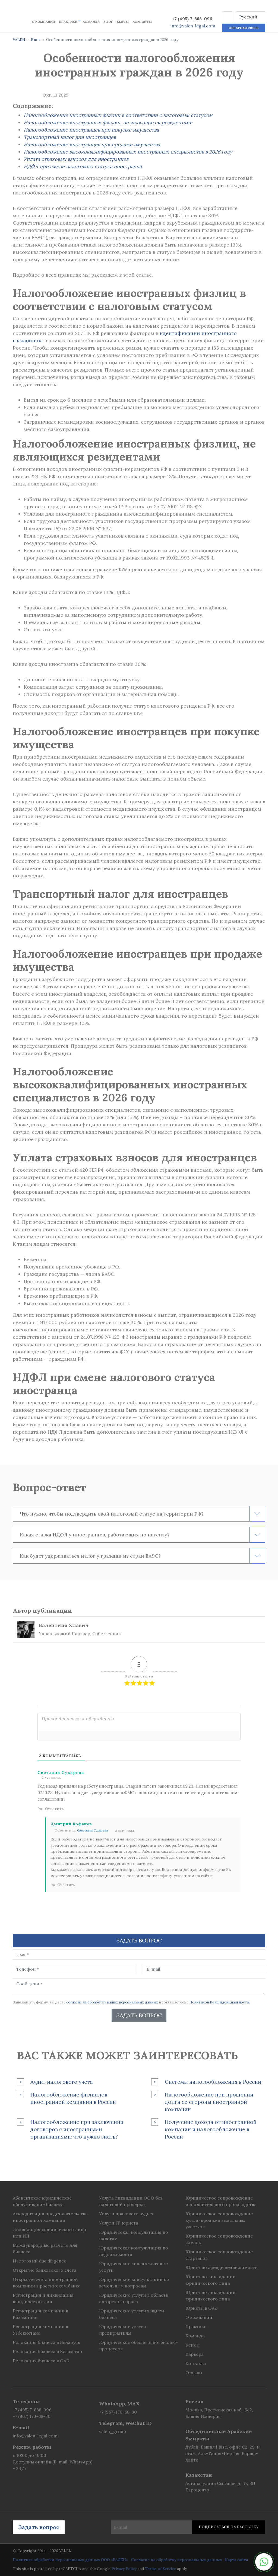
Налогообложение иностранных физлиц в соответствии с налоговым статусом (118, 115)
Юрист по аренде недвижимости (222, 2267)
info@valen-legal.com (193, 26)
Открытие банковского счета (45, 2270)
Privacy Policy (124, 2569)
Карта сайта (236, 2560)
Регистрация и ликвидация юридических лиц (43, 2298)
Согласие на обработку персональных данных (176, 2560)
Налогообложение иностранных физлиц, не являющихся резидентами (108, 122)
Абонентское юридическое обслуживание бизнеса (42, 2201)
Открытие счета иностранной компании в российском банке (47, 2283)
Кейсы (123, 22)
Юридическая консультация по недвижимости (134, 2251)
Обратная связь (244, 28)
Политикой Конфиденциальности (219, 2002)
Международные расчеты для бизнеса (45, 2248)
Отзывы (194, 2373)
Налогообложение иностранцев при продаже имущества (92, 144)
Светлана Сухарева (93, 1830)
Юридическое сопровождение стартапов (219, 2255)
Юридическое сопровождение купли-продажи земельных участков (219, 2220)
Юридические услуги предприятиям (123, 2330)
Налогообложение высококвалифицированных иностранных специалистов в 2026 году (128, 152)
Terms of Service (160, 2569)
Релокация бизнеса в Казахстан (47, 2351)
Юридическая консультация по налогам (134, 2235)
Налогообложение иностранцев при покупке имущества (91, 130)
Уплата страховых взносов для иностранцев (76, 159)
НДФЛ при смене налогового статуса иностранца (83, 166)
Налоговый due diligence (40, 2261)
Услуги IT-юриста (119, 2223)
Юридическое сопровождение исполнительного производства (221, 2201)
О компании (43, 22)
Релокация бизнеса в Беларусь (46, 2342)
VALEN (19, 40)
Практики (68, 22)
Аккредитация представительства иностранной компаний (50, 2217)
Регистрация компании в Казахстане (40, 2314)
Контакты (142, 22)
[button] (228, 17)
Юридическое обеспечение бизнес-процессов (138, 2345)
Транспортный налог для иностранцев (70, 137)
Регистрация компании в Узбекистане (40, 2330)
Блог (108, 22)
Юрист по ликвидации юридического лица (211, 2280)
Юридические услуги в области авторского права (134, 2298)
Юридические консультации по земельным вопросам (134, 2283)
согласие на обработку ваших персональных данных (112, 2002)
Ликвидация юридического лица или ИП (49, 2233)
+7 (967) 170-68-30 (32, 2416)
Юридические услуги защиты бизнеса (132, 2314)
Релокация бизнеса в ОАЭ (41, 2361)
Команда (91, 22)
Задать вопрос (139, 2015)
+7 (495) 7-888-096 (192, 19)
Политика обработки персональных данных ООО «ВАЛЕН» (70, 2560)
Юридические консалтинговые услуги (133, 2267)
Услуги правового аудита (127, 2214)
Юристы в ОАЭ (201, 2308)
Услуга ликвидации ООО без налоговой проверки (131, 2201)
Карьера (195, 2354)
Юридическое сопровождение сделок (219, 2239)
